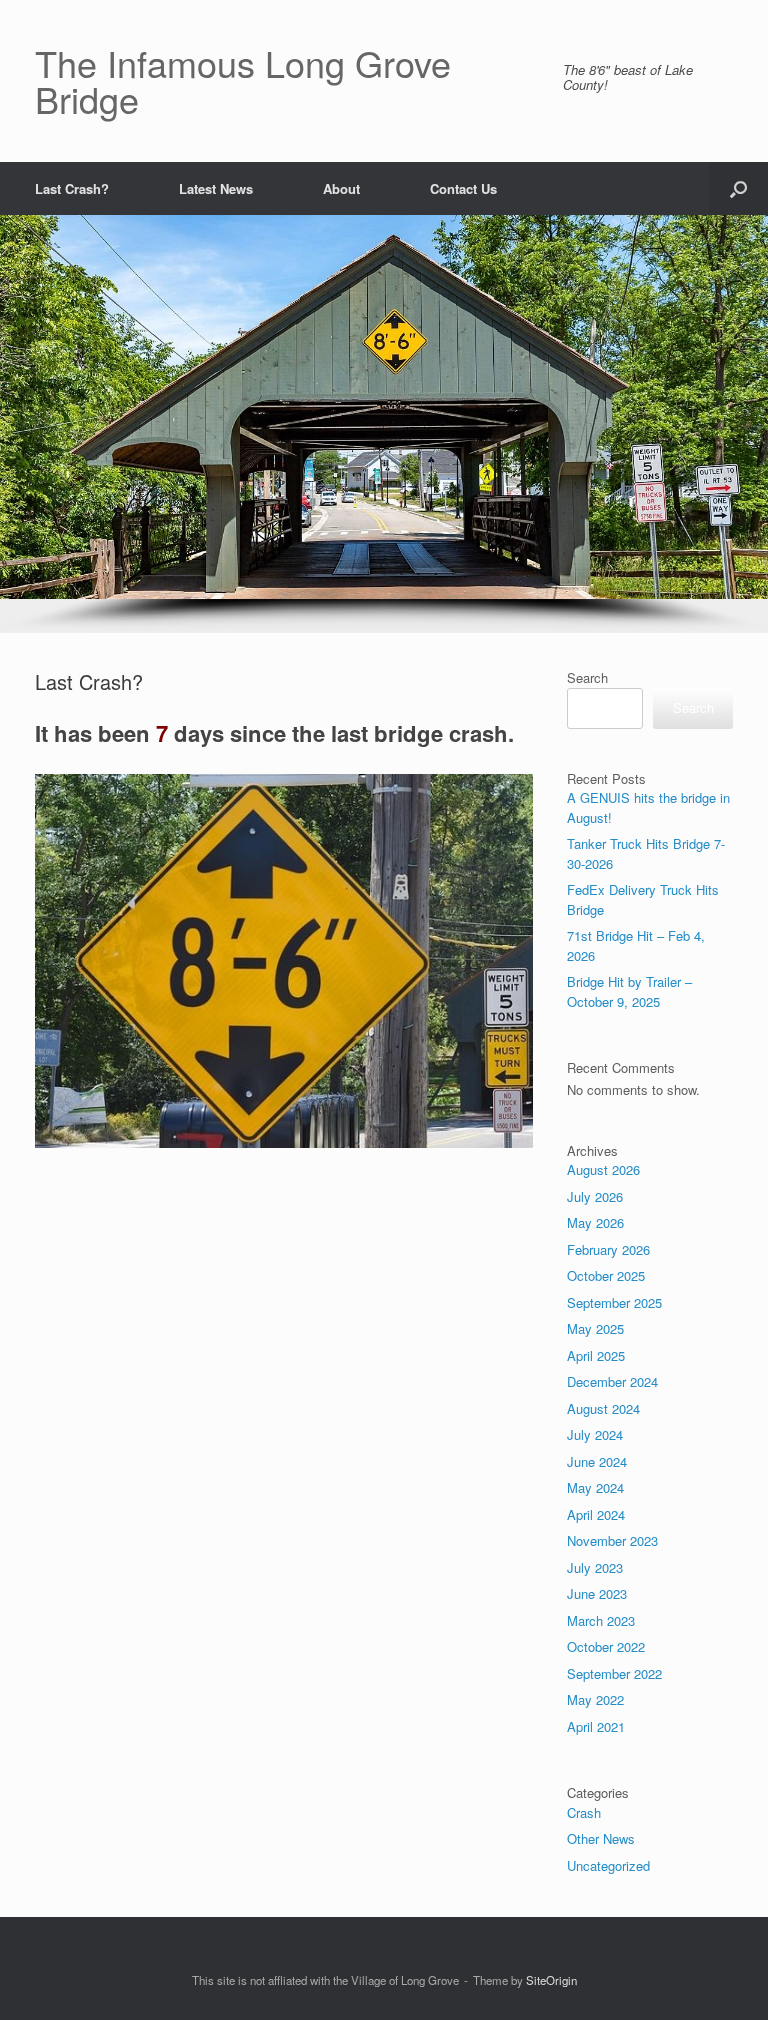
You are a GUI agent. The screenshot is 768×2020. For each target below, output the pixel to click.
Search (587, 677)
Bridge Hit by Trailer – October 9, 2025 (629, 991)
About (341, 188)
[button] (738, 188)
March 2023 (601, 1620)
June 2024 (597, 1461)
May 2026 (595, 1222)
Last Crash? (72, 188)
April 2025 (596, 1355)
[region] (384, 424)
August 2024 (603, 1408)
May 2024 (595, 1487)
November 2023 (612, 1540)
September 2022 (614, 1673)
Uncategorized (608, 1865)
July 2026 (595, 1196)
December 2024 (612, 1381)
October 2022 (606, 1646)
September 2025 (614, 1302)
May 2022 (595, 1699)
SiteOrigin (551, 1980)
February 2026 (608, 1249)
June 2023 (597, 1593)
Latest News (216, 188)
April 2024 (596, 1514)
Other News (601, 1838)
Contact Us (463, 188)
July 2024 (595, 1434)
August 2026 (603, 1169)
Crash (584, 1812)
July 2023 (595, 1567)
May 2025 (595, 1328)
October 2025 (606, 1275)
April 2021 (596, 1726)
